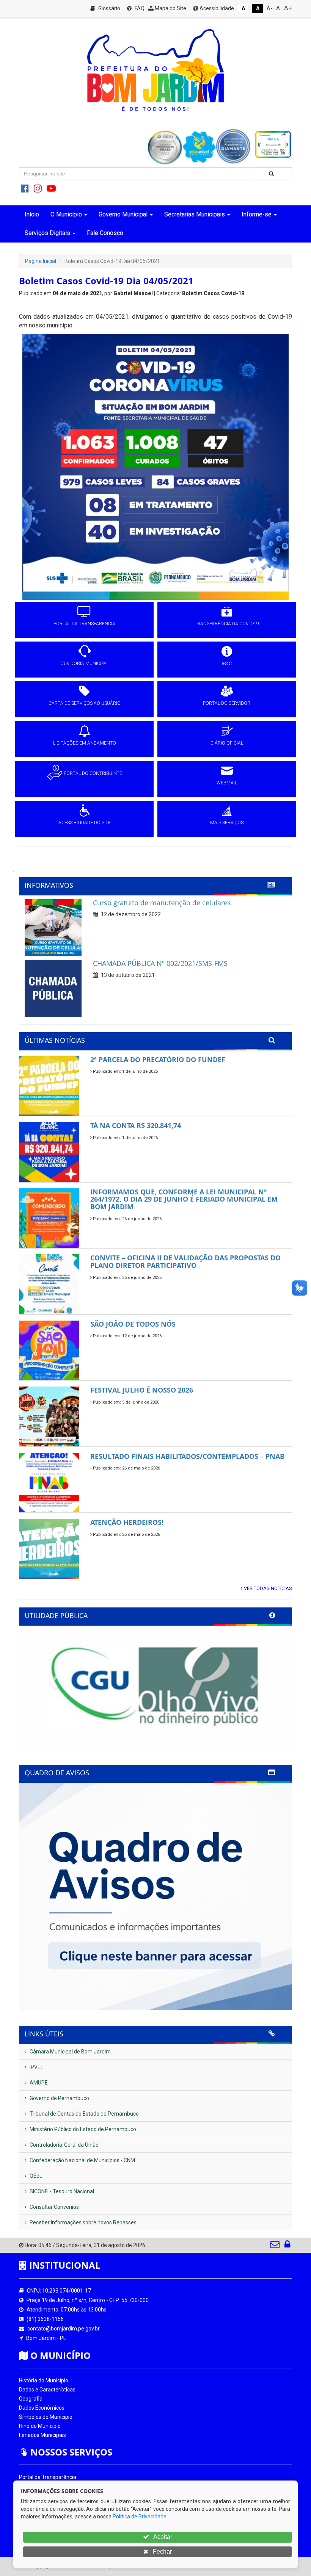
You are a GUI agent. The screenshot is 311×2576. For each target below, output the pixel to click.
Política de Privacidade (140, 2517)
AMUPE (38, 2083)
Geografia (31, 2399)
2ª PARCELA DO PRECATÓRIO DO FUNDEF (158, 1060)
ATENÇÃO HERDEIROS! (127, 1522)
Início (32, 214)
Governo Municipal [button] (123, 214)
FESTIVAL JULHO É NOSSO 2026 (142, 1390)
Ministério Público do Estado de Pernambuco (82, 2129)
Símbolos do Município (46, 2417)
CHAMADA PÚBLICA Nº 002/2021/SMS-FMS (160, 963)
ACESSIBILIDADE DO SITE (85, 823)
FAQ (139, 8)
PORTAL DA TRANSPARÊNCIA (84, 624)
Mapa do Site (170, 8)
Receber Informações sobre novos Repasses (82, 2222)
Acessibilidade (216, 8)
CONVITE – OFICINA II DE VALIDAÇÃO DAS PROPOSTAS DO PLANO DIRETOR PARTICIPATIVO (185, 1261)
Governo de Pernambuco (59, 2098)
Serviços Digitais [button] (47, 233)
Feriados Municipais (42, 2435)
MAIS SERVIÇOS (227, 823)
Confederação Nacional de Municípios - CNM (82, 2160)
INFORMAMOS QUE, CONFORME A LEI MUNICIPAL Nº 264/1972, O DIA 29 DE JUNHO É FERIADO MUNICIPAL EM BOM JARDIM (184, 1199)
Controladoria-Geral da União (64, 2145)
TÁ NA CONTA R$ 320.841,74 (136, 1125)
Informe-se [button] (257, 214)
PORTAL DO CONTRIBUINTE (93, 773)
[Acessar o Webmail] (276, 2246)
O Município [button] (66, 214)
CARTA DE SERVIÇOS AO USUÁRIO (85, 703)
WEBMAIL (227, 783)
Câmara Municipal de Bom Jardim (70, 2052)
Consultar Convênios (54, 2207)
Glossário (109, 8)
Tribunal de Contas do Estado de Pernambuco (84, 2114)
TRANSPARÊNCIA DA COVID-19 (227, 624)
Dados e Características (47, 2390)
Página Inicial (41, 261)
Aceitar (162, 2537)
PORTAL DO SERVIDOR (227, 703)
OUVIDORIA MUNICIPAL (85, 664)
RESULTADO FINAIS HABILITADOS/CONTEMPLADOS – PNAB (187, 1456)
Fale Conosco (105, 233)
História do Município (44, 2380)
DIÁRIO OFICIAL (227, 743)
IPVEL (36, 2067)
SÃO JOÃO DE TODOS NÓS (133, 1324)
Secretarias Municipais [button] (195, 214)
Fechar (162, 2552)
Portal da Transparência (48, 2477)
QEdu (35, 2176)
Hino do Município (40, 2426)
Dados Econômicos (42, 2408)
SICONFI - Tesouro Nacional (61, 2191)
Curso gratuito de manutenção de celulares (162, 903)
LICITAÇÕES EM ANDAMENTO (85, 743)
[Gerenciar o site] (287, 2246)
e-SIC (227, 664)
